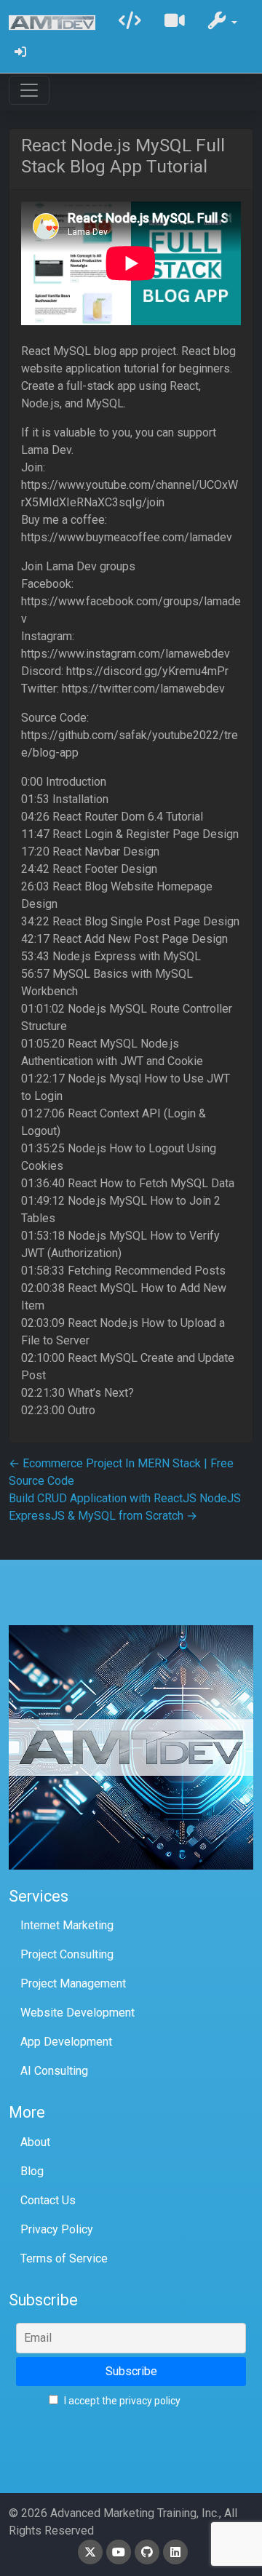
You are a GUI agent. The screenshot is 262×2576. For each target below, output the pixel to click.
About (35, 2142)
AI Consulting (54, 2071)
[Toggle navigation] (29, 90)
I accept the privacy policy (121, 2401)
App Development (66, 2042)
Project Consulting (67, 1954)
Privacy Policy (57, 2229)
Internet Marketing (67, 1925)
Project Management (73, 1983)
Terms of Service (64, 2258)
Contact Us (48, 2200)
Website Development (78, 2013)
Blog (32, 2171)
